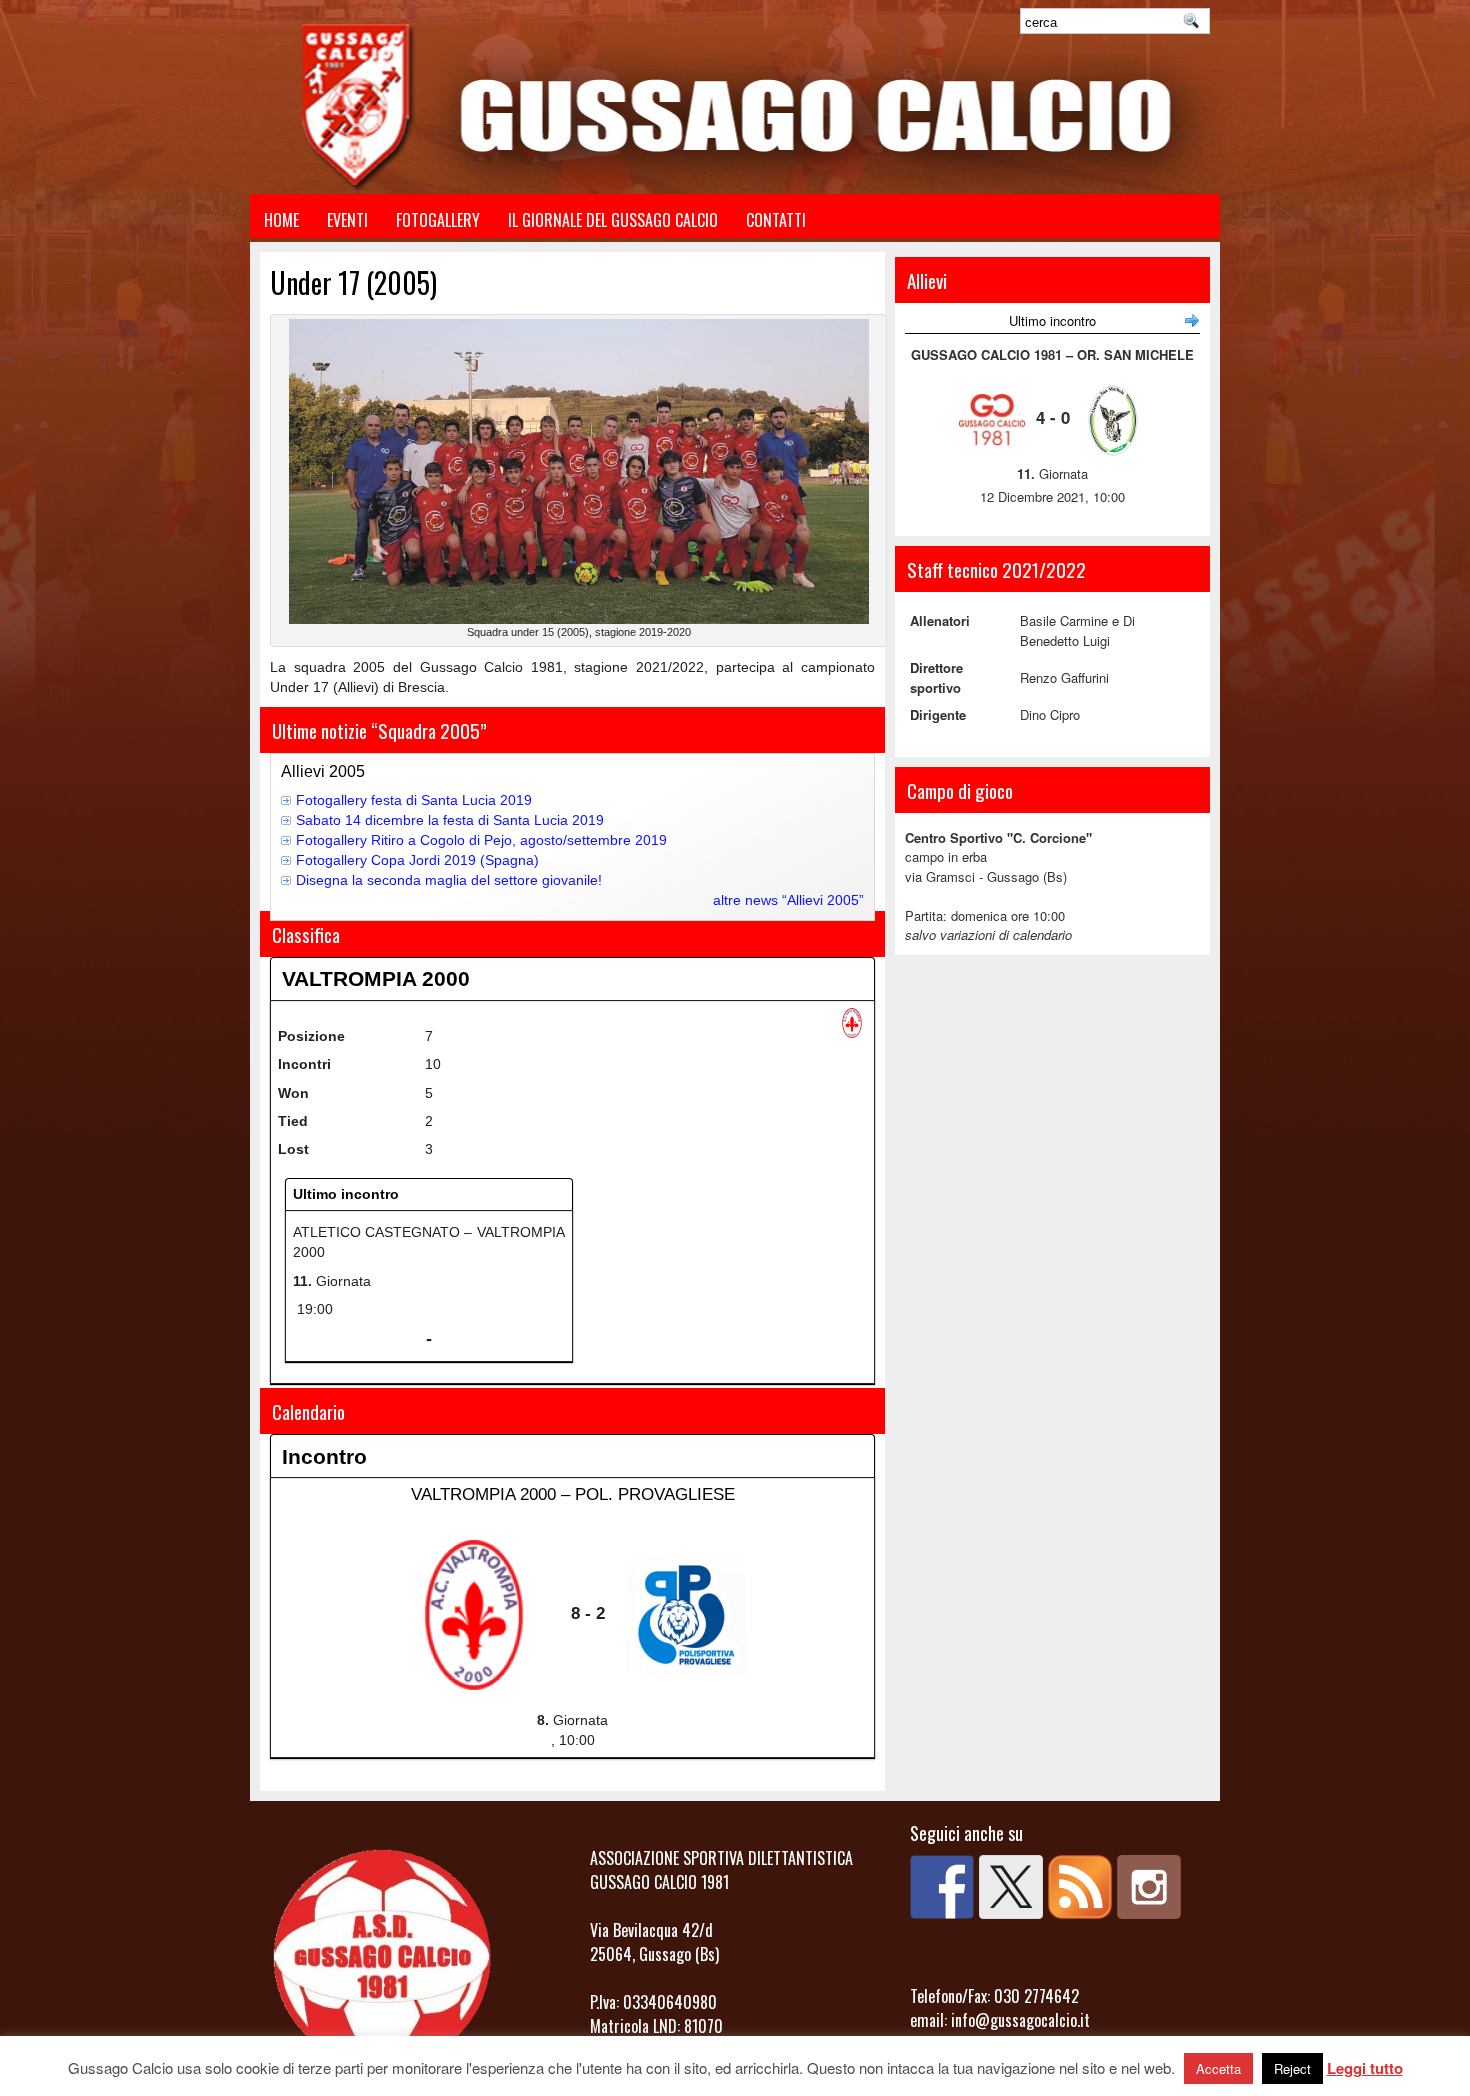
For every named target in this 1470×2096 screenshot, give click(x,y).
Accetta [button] (1218, 2068)
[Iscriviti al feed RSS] (1080, 1887)
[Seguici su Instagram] (1149, 1887)
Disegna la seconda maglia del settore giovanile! (449, 880)
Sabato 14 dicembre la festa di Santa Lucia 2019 (450, 820)
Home (281, 220)
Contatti (776, 220)
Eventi (347, 220)
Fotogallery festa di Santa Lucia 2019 (414, 800)
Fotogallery (438, 220)
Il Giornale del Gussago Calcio (613, 220)
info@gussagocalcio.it (1020, 2020)
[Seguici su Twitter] (1011, 1887)
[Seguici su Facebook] (942, 1887)
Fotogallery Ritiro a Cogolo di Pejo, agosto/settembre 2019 (481, 840)
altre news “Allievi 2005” (788, 900)
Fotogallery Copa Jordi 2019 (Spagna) (417, 860)
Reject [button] (1292, 2068)
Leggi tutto (1365, 2068)
